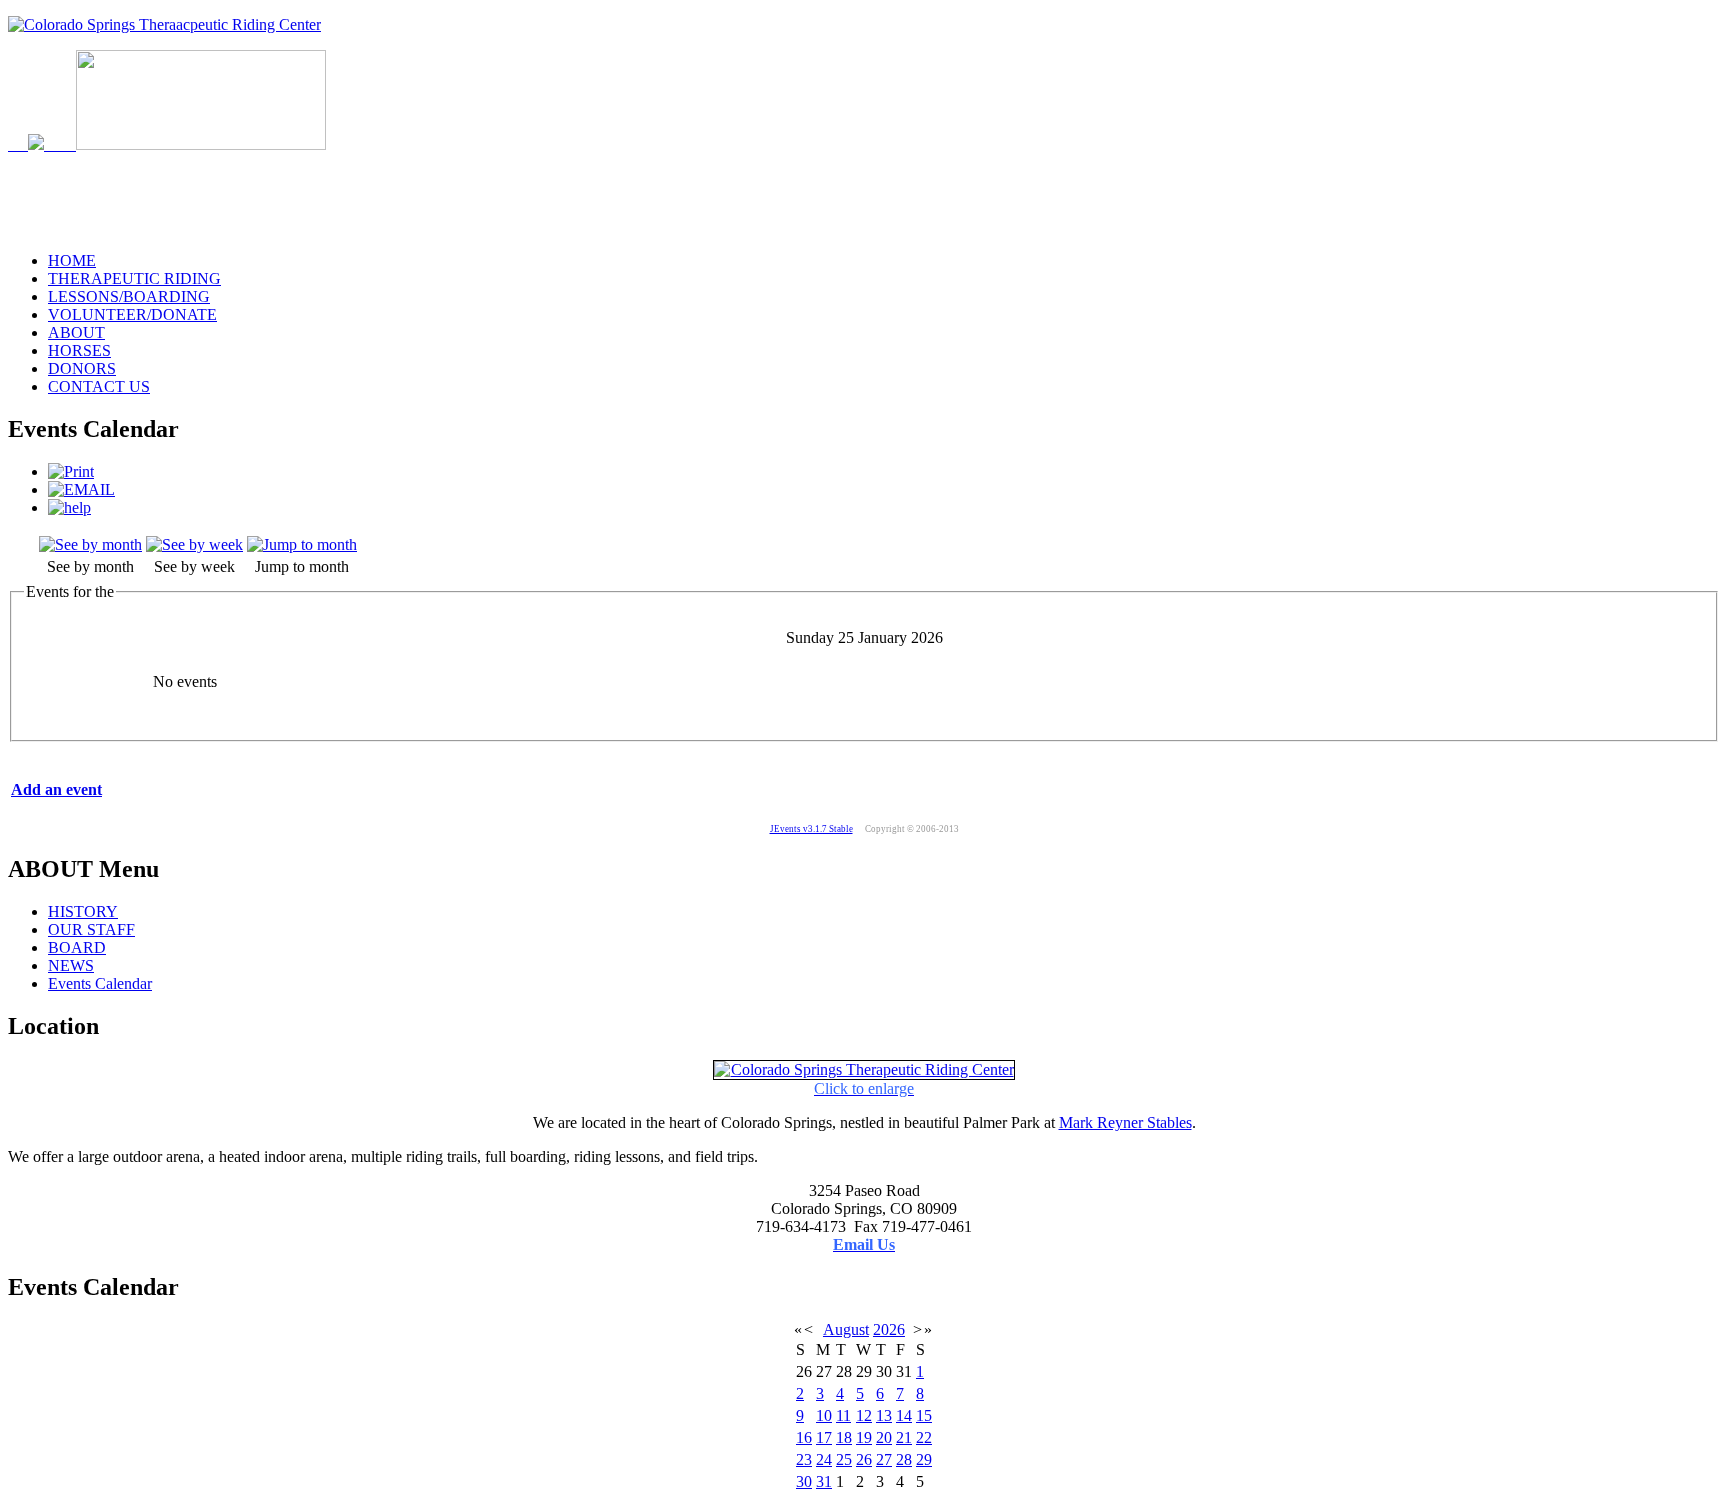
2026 (889, 1329)
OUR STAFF (91, 929)
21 (904, 1437)
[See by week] (194, 544)
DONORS (82, 368)
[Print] (71, 471)
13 (884, 1415)
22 (924, 1437)
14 (904, 1415)
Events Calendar (100, 983)
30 (804, 1481)
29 (924, 1459)
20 (884, 1437)
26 (864, 1459)
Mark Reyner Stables (1125, 1122)
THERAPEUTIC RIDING (134, 278)
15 (924, 1415)
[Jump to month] (302, 544)
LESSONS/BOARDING (129, 296)
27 (884, 1459)
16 (804, 1437)
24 (824, 1459)
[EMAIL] (81, 489)
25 (844, 1459)
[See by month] (90, 544)
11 (843, 1415)
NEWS (71, 965)
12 (864, 1415)
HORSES (79, 350)
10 (824, 1415)
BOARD (77, 947)
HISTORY (83, 911)
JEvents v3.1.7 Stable (811, 829)
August (846, 1329)
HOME (72, 260)
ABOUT (76, 332)
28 (904, 1459)
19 (864, 1437)
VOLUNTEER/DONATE (132, 314)
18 (844, 1437)
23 (804, 1459)
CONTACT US (99, 386)
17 (824, 1437)
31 (824, 1481)
